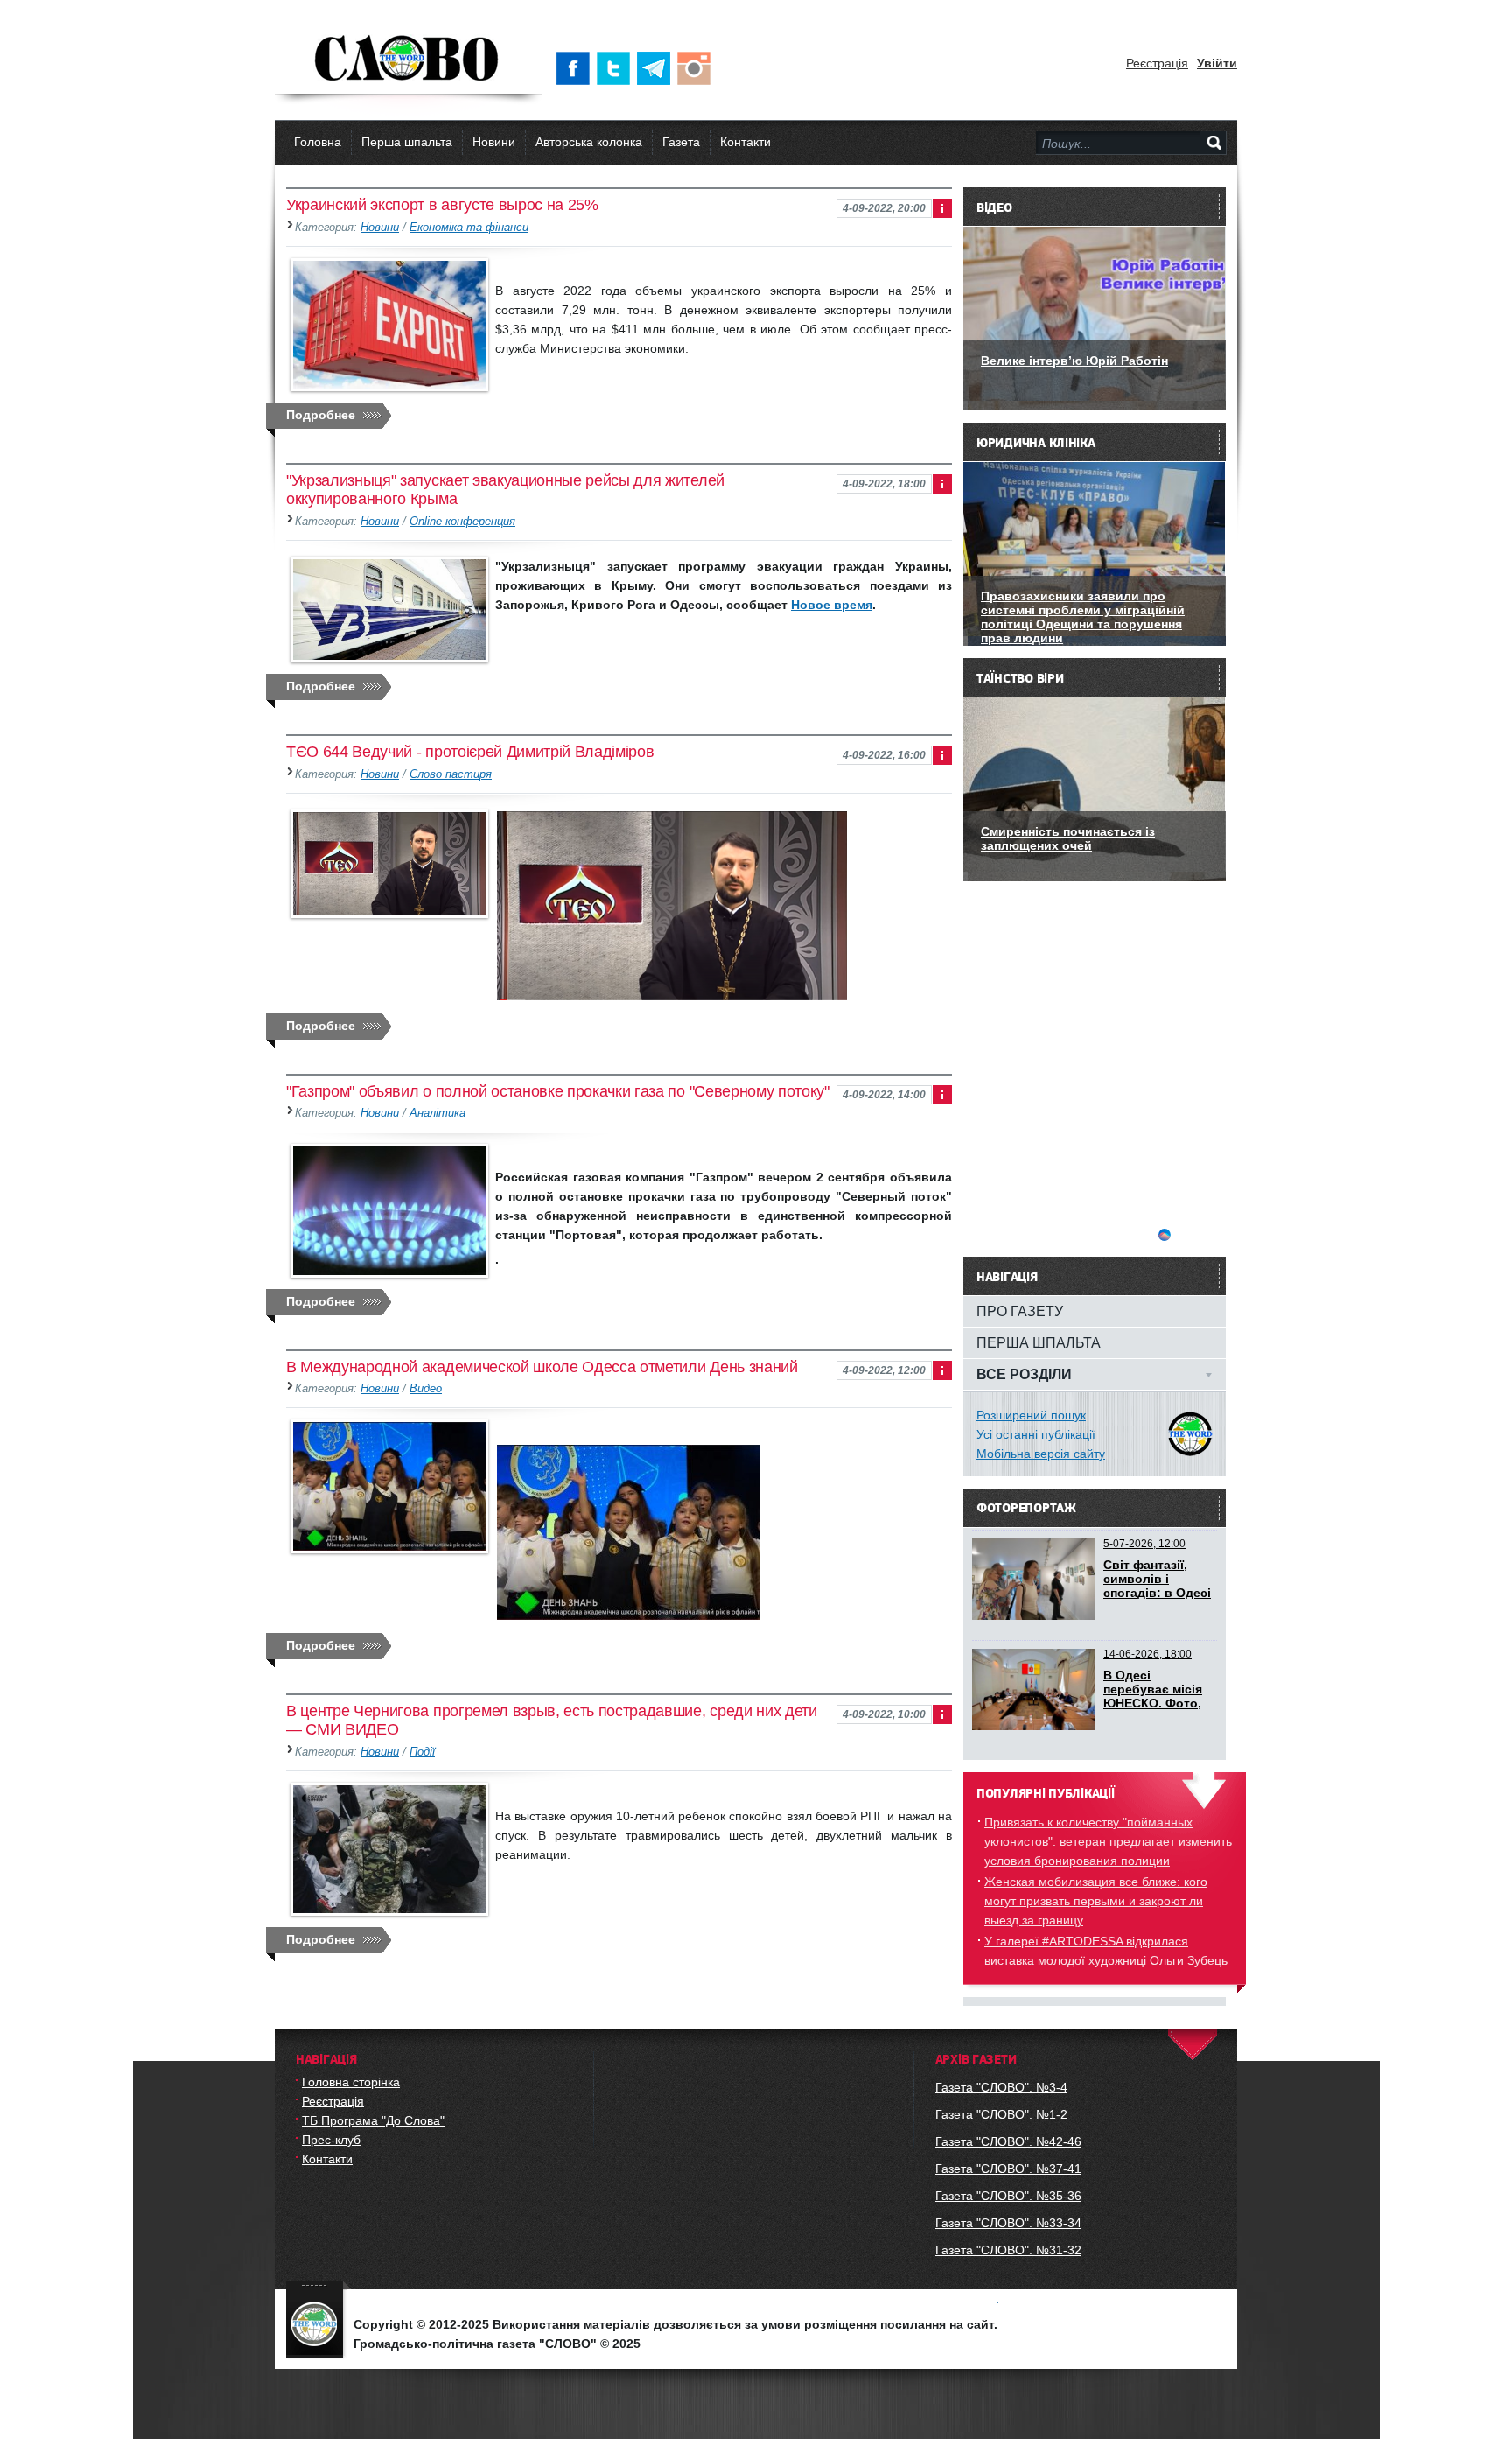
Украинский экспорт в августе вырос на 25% (442, 205)
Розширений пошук (1031, 1415)
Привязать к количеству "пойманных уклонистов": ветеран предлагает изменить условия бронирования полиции (1108, 1841)
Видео (426, 1389)
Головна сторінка (351, 2082)
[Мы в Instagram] (697, 68)
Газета (681, 142)
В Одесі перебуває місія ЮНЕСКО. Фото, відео (1153, 1696)
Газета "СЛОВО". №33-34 (1008, 2223)
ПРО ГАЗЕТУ (1020, 1311)
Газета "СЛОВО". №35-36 (1008, 2196)
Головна (318, 142)
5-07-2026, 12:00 (1144, 1544)
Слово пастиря (451, 774)
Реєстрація (1157, 63)
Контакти (745, 142)
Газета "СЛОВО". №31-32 (1008, 2250)
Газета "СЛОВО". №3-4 (1001, 2087)
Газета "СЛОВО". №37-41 (1008, 2169)
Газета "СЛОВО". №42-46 (1008, 2141)
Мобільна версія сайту (1041, 1454)
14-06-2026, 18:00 (1148, 1654)
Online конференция (462, 522)
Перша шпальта (407, 142)
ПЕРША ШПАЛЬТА (1039, 1342)
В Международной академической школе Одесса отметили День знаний (542, 1367)
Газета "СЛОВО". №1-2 (1001, 2114)
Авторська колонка (589, 142)
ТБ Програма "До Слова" (373, 2120)
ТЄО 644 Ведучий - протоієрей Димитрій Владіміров (470, 752)
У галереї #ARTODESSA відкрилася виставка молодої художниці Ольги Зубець (1106, 1951)
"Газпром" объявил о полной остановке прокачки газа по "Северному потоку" (558, 1091)
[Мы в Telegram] (657, 68)
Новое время (832, 605)
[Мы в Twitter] (617, 68)
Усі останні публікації (1036, 1434)
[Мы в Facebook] (577, 68)
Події (422, 1752)
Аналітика (437, 1113)
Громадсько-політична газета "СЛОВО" (408, 60)
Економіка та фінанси (469, 228)
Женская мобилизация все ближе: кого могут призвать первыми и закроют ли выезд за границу (1096, 1901)
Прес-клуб (331, 2140)
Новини (494, 142)
